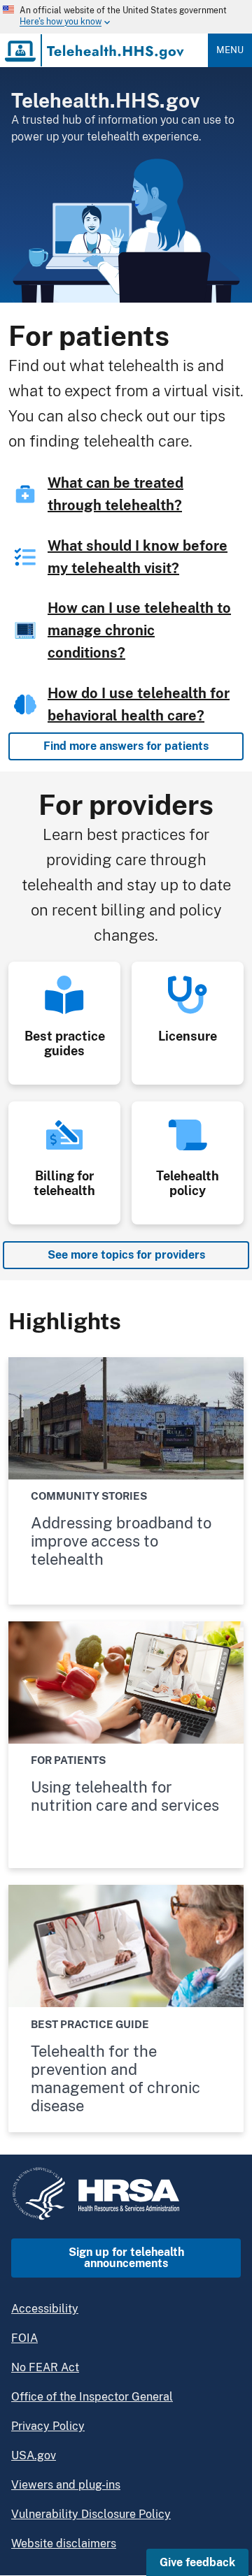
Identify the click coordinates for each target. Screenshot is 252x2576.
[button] (197, 2562)
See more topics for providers (126, 1255)
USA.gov (34, 2455)
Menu (230, 50)
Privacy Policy (48, 2426)
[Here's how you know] (115, 17)
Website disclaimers (64, 2544)
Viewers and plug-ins (66, 2485)
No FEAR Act (45, 2367)
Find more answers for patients (126, 746)
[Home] (96, 50)
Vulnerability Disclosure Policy (91, 2514)
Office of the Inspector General (92, 2397)
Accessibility (45, 2309)
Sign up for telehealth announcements (126, 2258)
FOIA (24, 2338)
